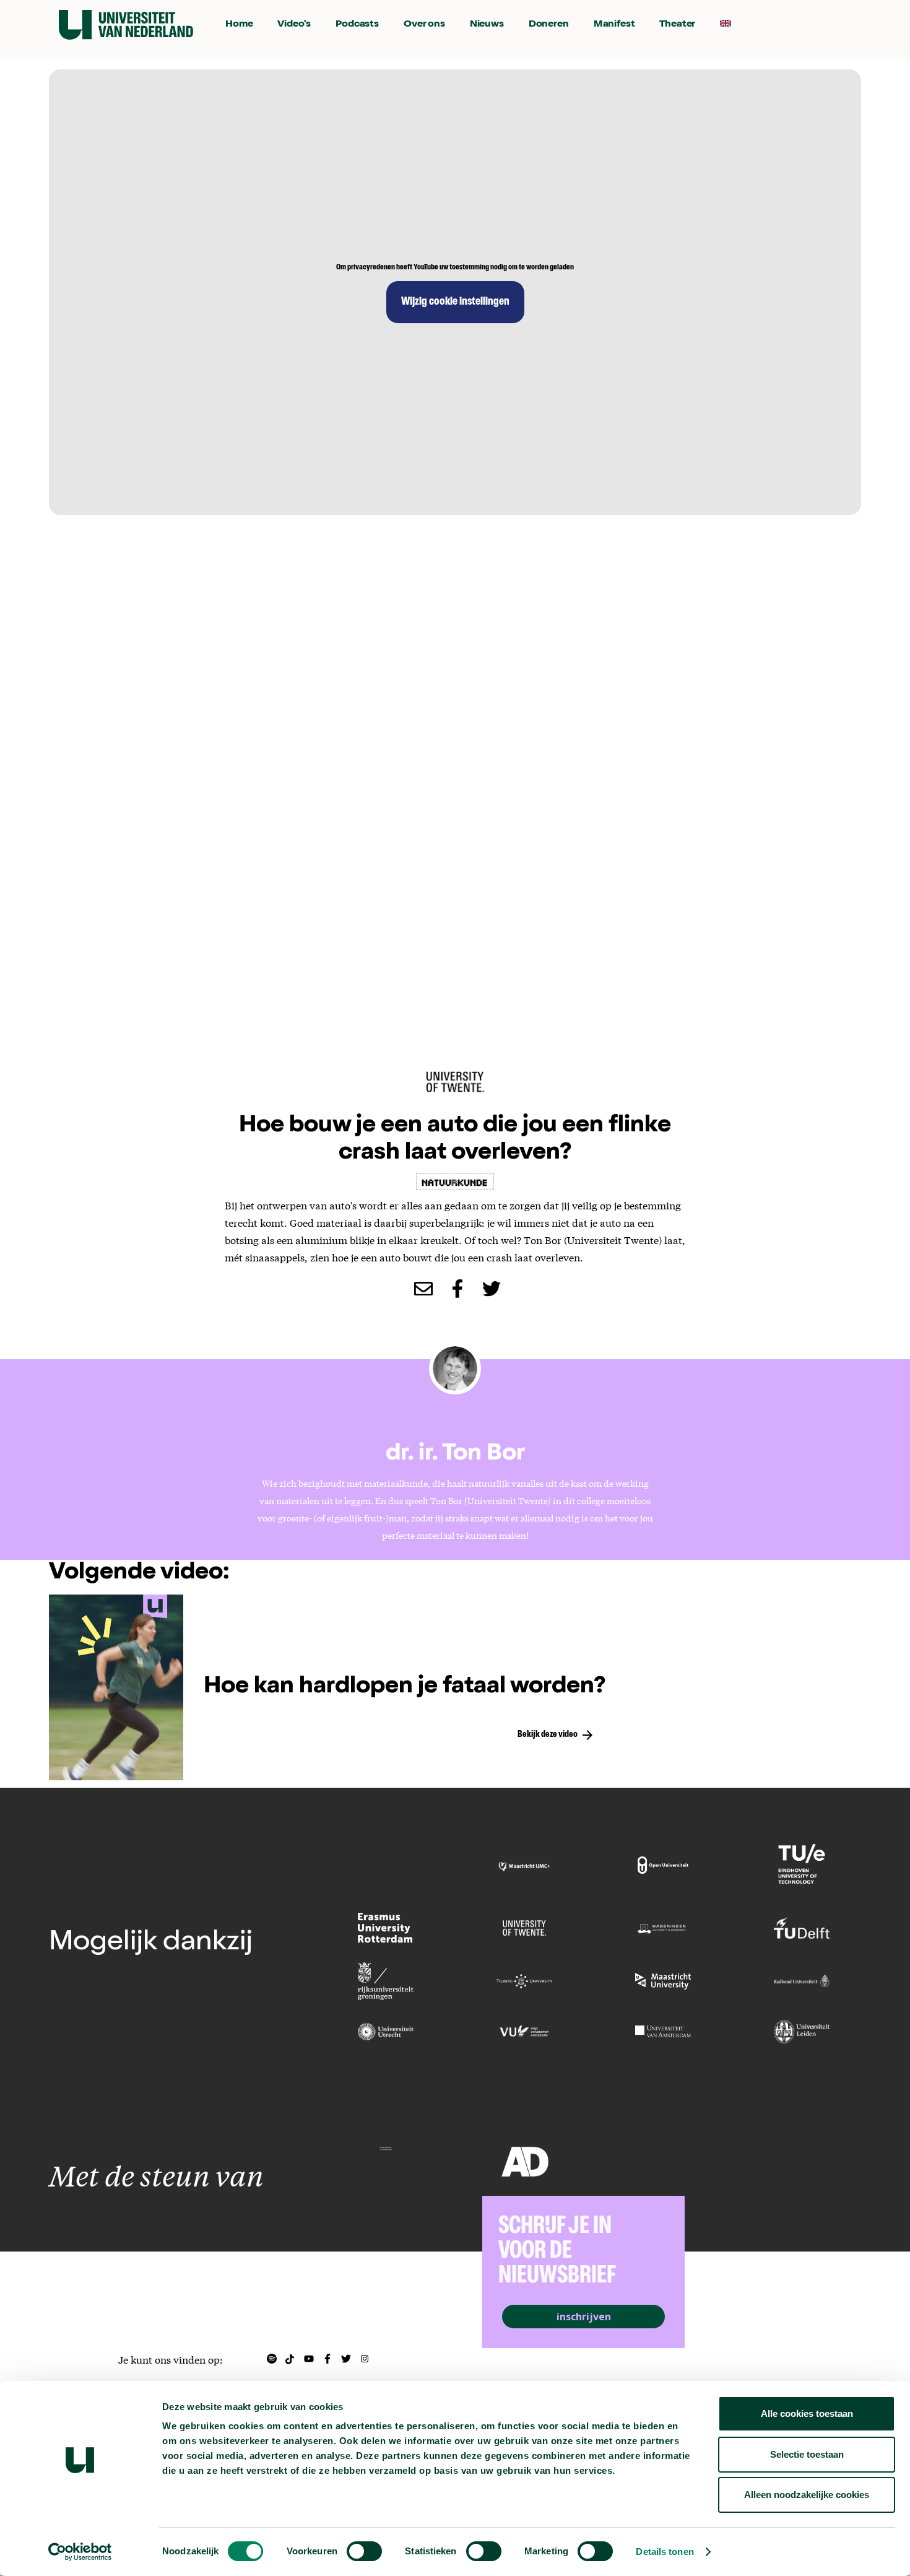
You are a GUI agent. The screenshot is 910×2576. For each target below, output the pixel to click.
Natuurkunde (455, 1181)
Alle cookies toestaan (807, 2413)
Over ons (424, 25)
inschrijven (584, 2317)
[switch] (364, 2551)
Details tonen (665, 2552)
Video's (294, 25)
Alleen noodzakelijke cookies (807, 2495)
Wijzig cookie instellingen (455, 302)
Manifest (614, 25)
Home (239, 25)
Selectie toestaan (807, 2454)
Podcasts (357, 25)
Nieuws (487, 25)
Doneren (549, 25)
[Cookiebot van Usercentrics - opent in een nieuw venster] (80, 2552)
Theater (677, 25)
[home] (126, 25)
